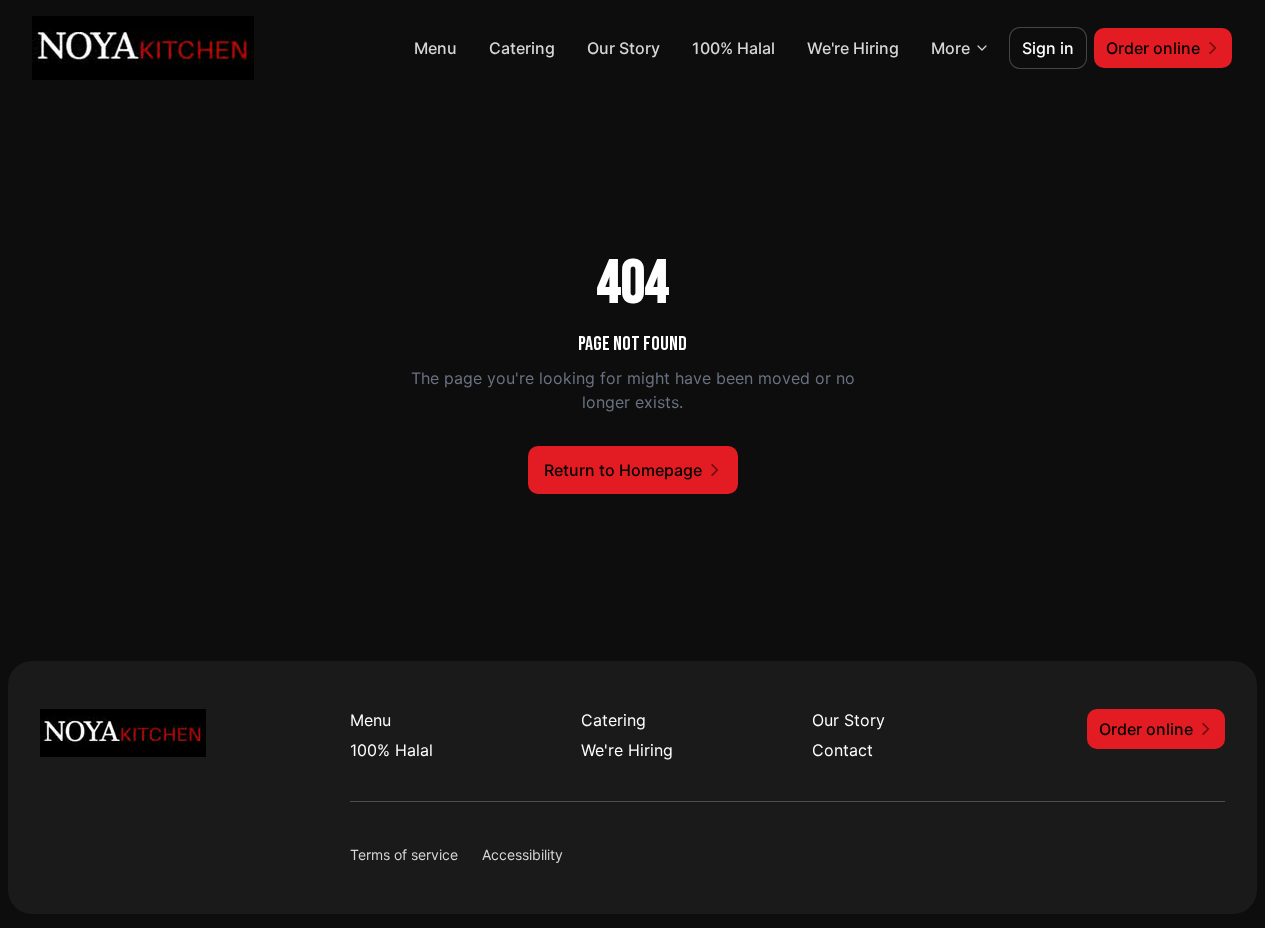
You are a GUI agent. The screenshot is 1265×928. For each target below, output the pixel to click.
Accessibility (522, 854)
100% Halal (733, 48)
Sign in (1048, 48)
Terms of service (404, 854)
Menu (435, 48)
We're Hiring (853, 48)
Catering (522, 48)
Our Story (623, 48)
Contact (842, 750)
